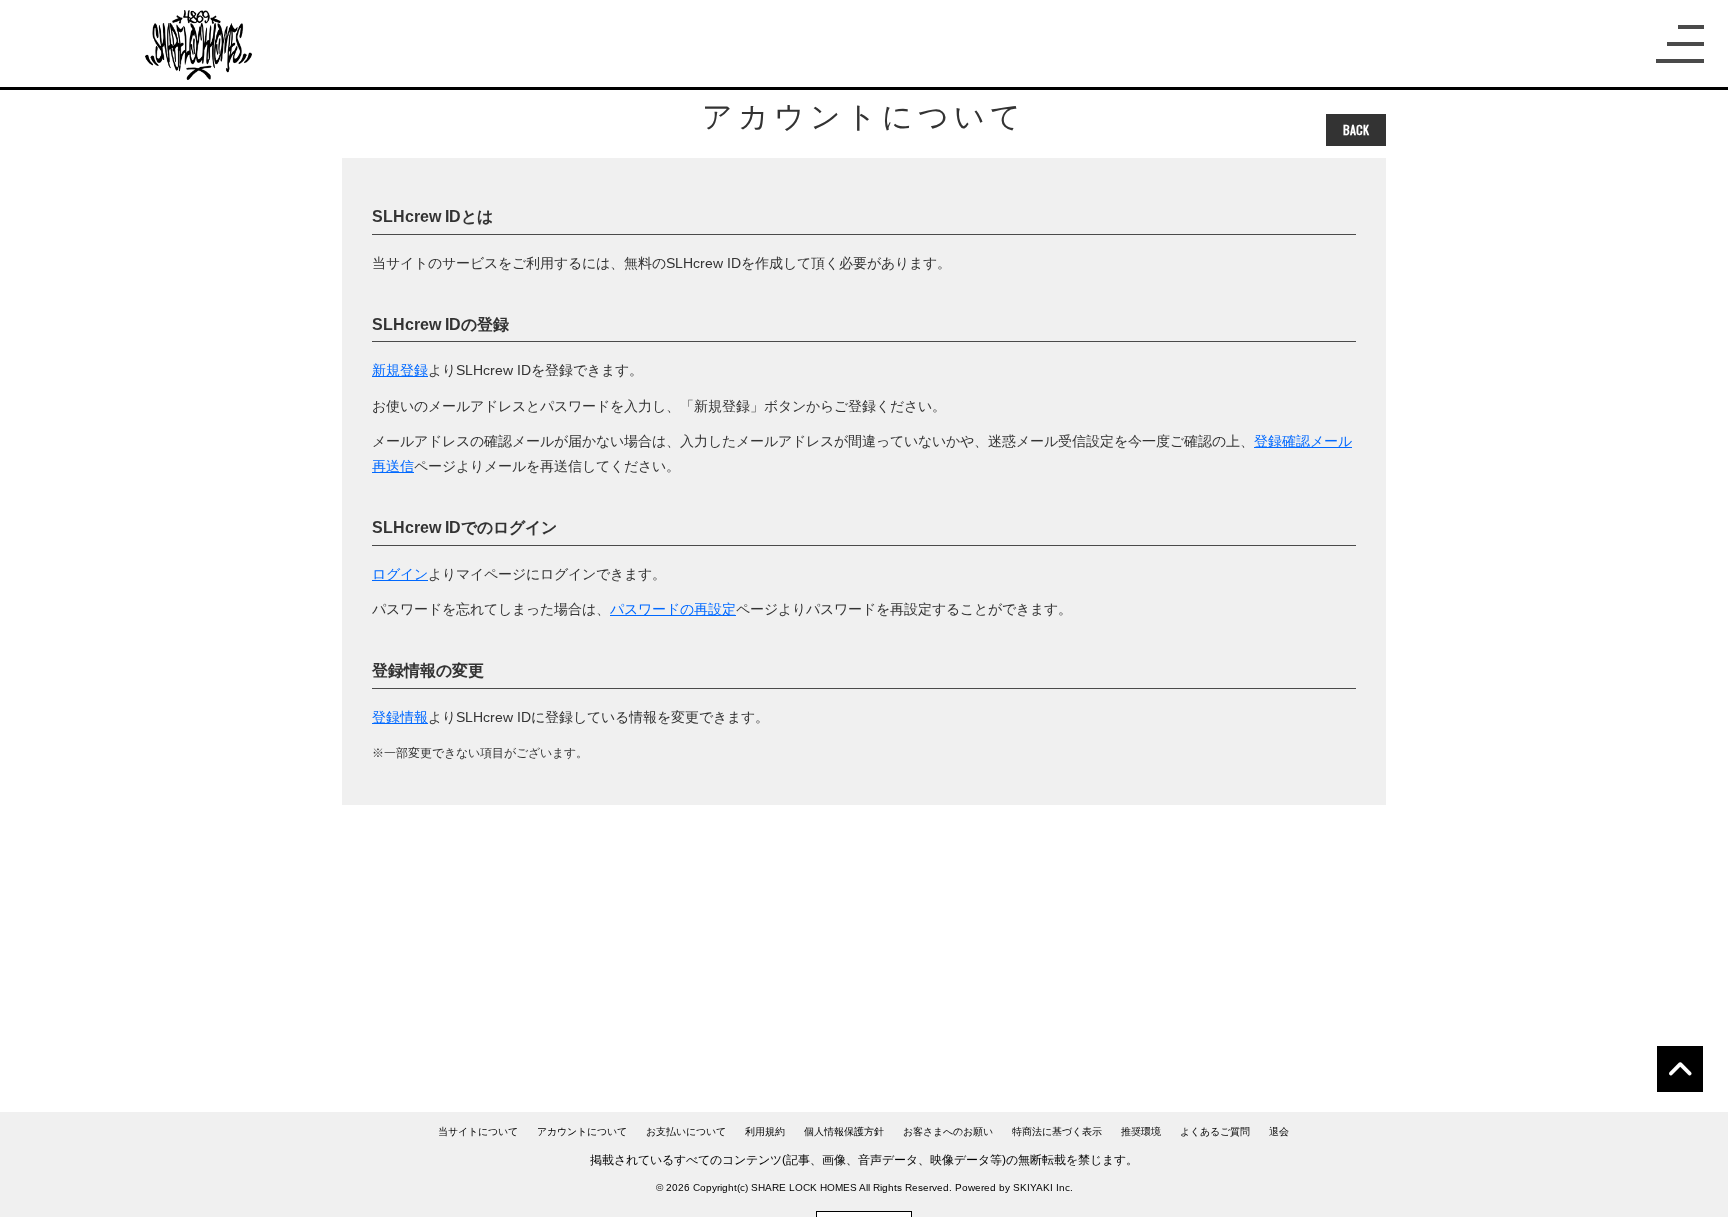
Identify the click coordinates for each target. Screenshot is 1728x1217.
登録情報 (400, 717)
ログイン (400, 574)
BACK (1356, 129)
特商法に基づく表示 (1057, 1131)
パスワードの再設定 (673, 609)
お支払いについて (686, 1131)
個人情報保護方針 (844, 1131)
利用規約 (765, 1131)
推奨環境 (1141, 1131)
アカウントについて (582, 1131)
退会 (1279, 1131)
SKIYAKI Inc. (1043, 1187)
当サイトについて (478, 1131)
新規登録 (400, 370)
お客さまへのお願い (948, 1131)
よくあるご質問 (1215, 1131)
